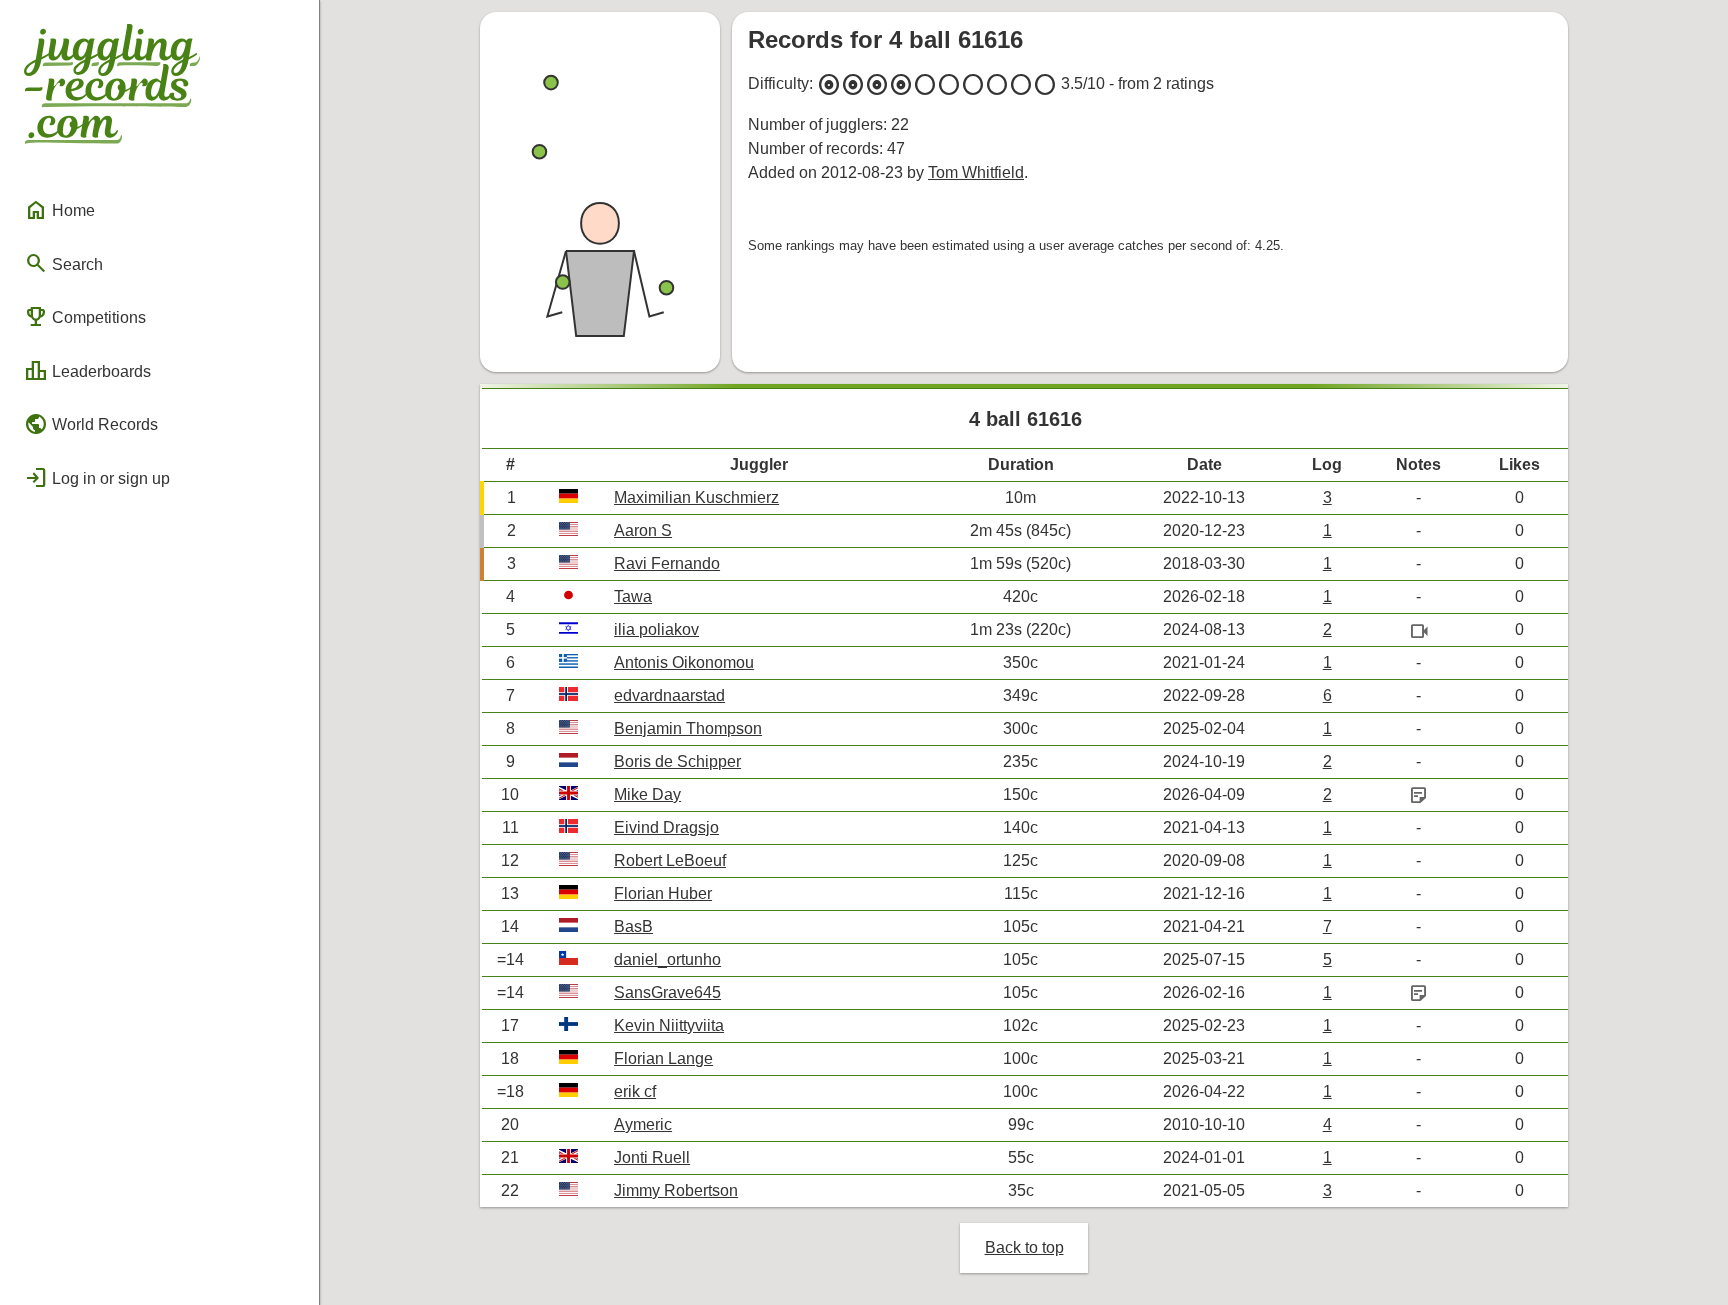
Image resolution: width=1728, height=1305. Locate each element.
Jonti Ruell (652, 1157)
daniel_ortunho (667, 959)
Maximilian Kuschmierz (696, 497)
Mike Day (647, 794)
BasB (633, 926)
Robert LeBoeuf (670, 860)
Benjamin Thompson (688, 728)
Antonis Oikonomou (684, 662)
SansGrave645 (667, 992)
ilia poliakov (656, 629)
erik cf (635, 1091)
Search (63, 263)
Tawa (633, 596)
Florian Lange (663, 1058)
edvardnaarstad (669, 695)
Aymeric (643, 1124)
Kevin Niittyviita (669, 1025)
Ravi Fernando (667, 563)
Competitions (85, 317)
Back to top (1024, 1247)
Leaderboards (87, 371)
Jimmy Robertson (676, 1190)
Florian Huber (663, 893)
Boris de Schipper (677, 761)
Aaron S (643, 530)
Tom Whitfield (976, 172)
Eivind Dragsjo (666, 827)
